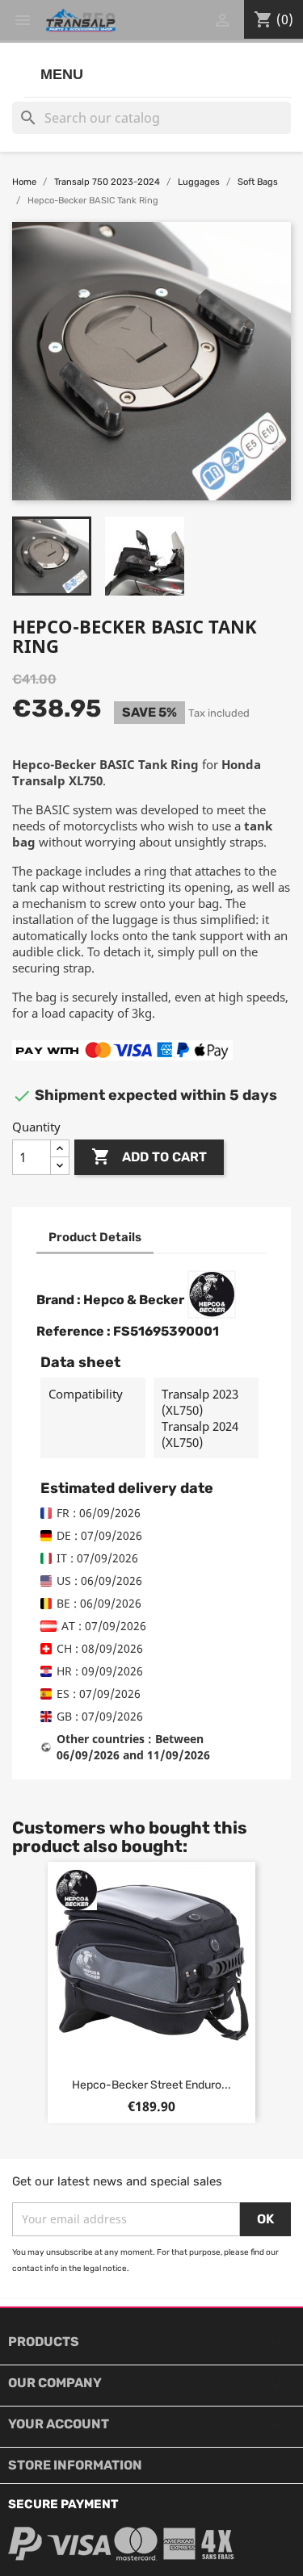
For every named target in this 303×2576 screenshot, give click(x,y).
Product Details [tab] (95, 1237)
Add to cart (149, 1156)
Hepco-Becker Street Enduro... (151, 2085)
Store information (75, 2465)
